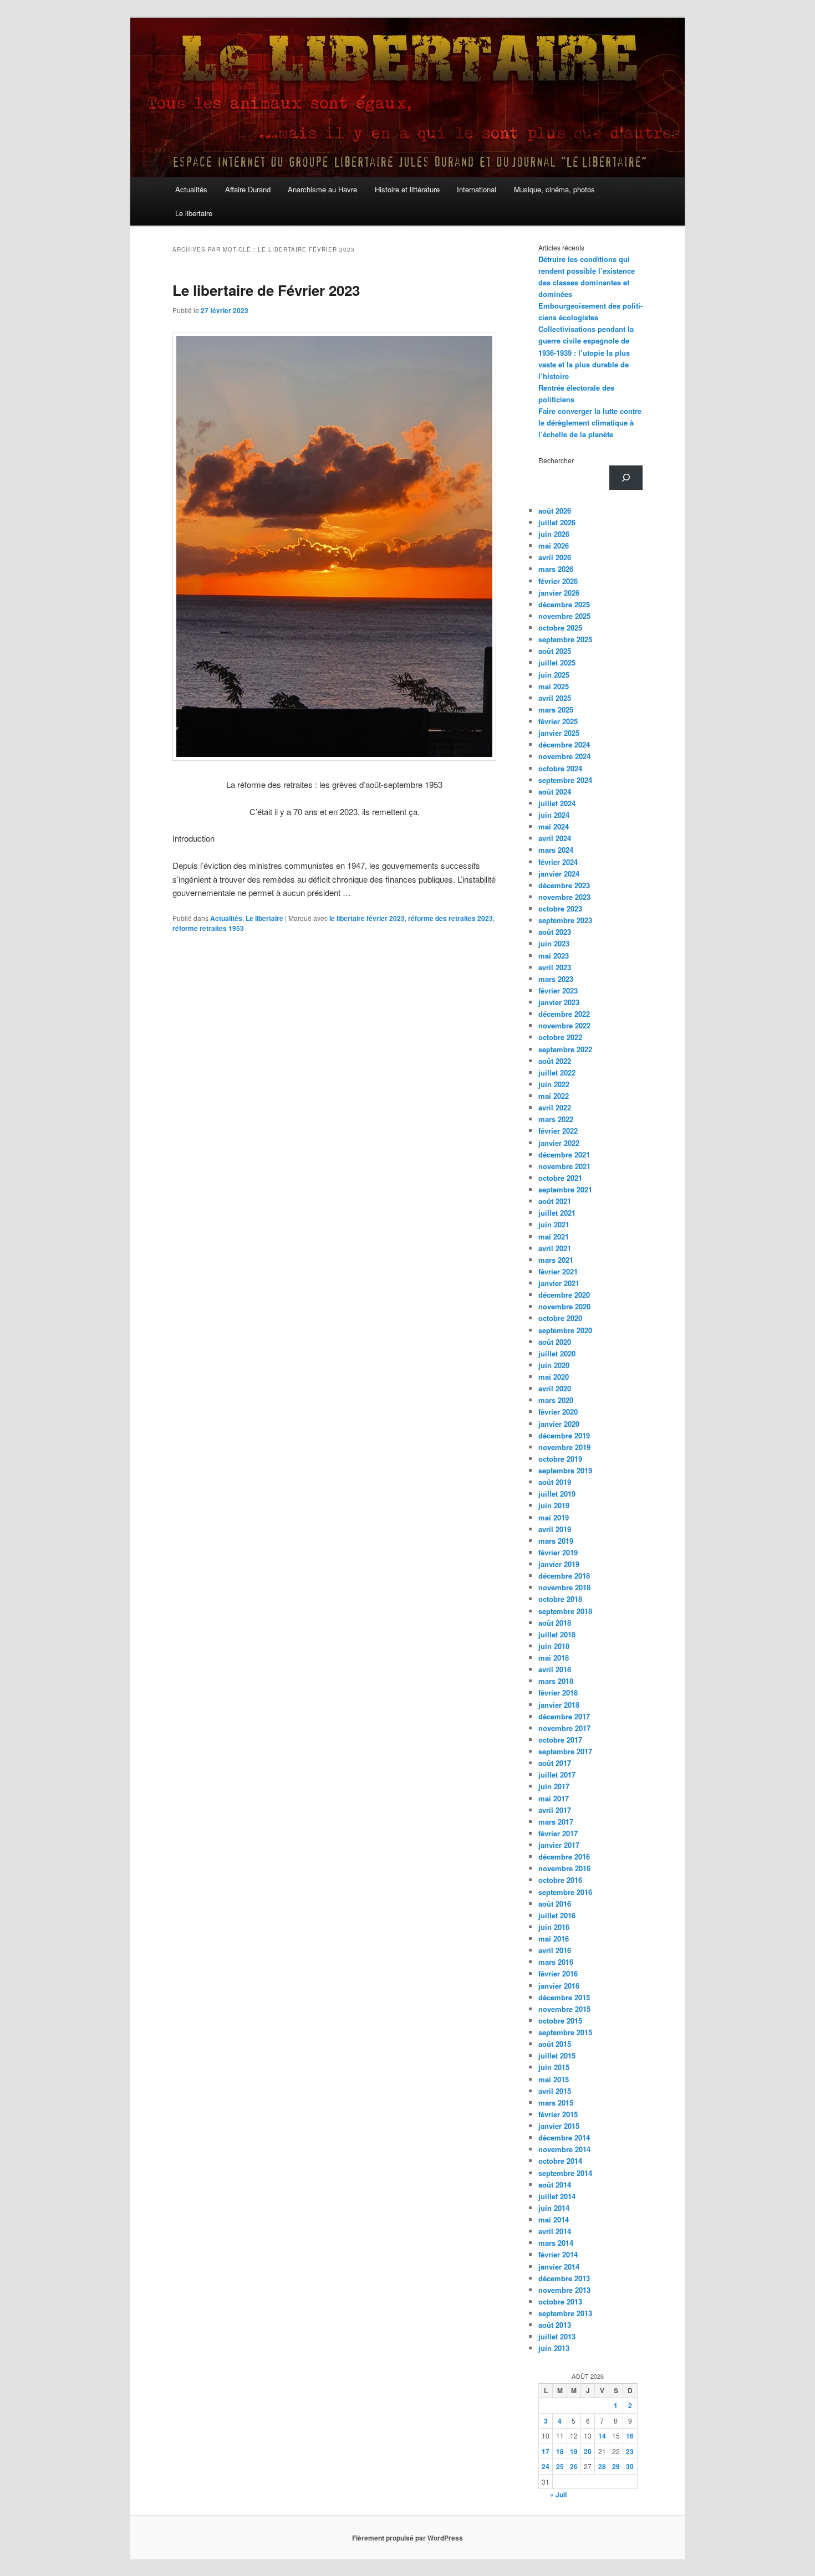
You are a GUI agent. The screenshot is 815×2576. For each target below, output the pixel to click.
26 (574, 2466)
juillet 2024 (557, 803)
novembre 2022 (564, 1025)
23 (630, 2451)
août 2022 (555, 1061)
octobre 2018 (560, 1599)
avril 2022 (555, 1107)
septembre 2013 (565, 2313)
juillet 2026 (557, 522)
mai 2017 (554, 1798)
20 (588, 2451)
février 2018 (558, 1692)
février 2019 (558, 1552)
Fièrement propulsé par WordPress (407, 2538)
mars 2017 (556, 1822)
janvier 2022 (559, 1143)
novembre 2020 (564, 1306)
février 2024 (558, 862)
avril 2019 (555, 1529)
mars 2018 (556, 1681)
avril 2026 (555, 557)
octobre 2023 (560, 908)
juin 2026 (554, 534)
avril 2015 (555, 2091)
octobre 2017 (560, 1740)
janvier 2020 (559, 1424)
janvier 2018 (559, 1705)
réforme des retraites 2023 (450, 918)
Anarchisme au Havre (322, 189)
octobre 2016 (560, 1880)
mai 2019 (554, 1517)
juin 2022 (554, 1084)
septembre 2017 (565, 1751)
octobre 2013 (560, 2301)
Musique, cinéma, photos (554, 189)
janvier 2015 (559, 2126)
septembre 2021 (565, 1189)
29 (616, 2466)
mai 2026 (554, 546)
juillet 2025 (557, 662)
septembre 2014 (565, 2173)
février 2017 (558, 1833)
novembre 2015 (564, 2009)
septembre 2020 (565, 1330)
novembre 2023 (564, 897)
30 (630, 2466)
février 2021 (558, 1271)
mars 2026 (556, 569)
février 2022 (558, 1131)
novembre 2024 (564, 756)
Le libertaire (194, 213)
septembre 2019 (565, 1470)
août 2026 (555, 511)
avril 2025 (555, 698)
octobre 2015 (560, 2021)
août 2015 (555, 2044)
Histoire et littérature (407, 189)
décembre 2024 (564, 744)
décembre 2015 (564, 1997)
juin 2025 (554, 675)
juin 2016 (554, 1927)
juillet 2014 (557, 2196)
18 (560, 2451)
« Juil (558, 2495)
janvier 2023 (559, 1002)
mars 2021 (556, 1260)
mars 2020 (556, 1400)
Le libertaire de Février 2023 (266, 290)
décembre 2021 (564, 1154)
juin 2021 (554, 1224)
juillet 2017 (557, 1774)
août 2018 (555, 1623)
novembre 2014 (564, 2149)
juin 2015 (554, 2067)
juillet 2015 (557, 2055)
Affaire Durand (248, 189)
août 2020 (555, 1342)
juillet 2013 (557, 2336)
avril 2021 (555, 1248)
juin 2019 (554, 1505)
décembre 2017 (564, 1716)
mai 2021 (554, 1236)
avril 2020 (555, 1388)
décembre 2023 (564, 885)
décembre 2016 (564, 1857)
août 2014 (555, 2185)
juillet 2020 (557, 1353)
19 (574, 2451)
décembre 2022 (564, 1014)
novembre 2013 (564, 2290)
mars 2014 (556, 2243)
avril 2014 (555, 2231)
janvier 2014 (559, 2267)
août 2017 (555, 1763)
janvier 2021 (559, 1283)
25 (560, 2466)
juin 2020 (554, 1365)
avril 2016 (555, 1950)
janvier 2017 (559, 1845)
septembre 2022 (565, 1049)
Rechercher (556, 460)
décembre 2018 (564, 1576)
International (477, 189)
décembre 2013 (564, 2278)
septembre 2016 (565, 1892)
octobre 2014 (560, 2161)
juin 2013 (554, 2348)
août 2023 (555, 932)
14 (602, 2436)
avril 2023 (555, 967)
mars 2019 (556, 1541)
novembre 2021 (564, 1166)
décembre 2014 (564, 2137)
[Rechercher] (626, 478)
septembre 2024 (565, 780)
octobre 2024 (560, 768)
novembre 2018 (564, 1587)
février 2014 (558, 2254)
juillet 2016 (557, 1915)
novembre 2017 (564, 1728)
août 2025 (555, 651)
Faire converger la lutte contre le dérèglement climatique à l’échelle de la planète (590, 422)
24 (546, 2466)
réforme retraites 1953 (208, 928)
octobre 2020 (560, 1318)
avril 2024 (555, 838)
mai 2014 (554, 2219)
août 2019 (555, 1482)
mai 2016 (554, 1939)
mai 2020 (554, 1377)
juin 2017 (554, 1786)
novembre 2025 (564, 616)
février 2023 (558, 990)
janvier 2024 (559, 874)
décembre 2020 (564, 1295)
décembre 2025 (564, 604)
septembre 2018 (565, 1611)
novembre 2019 (564, 1447)
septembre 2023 (565, 920)
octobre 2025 (560, 628)
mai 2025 (554, 686)
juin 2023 (554, 943)
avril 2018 (555, 1669)
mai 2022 (554, 1096)
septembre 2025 (565, 639)
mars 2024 (556, 850)
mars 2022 (556, 1119)
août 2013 (555, 2325)
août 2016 (555, 1904)
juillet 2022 (557, 1072)
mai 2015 (554, 2079)
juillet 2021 (557, 1213)
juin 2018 (554, 1646)
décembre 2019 (564, 1435)
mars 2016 (556, 1962)
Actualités (191, 189)
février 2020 (558, 1412)
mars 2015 (556, 2103)
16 (630, 2436)
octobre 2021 (560, 1178)
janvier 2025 (559, 733)
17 (546, 2451)
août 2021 (555, 1201)
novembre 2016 (564, 1868)
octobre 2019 (560, 1459)
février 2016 (558, 1973)
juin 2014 (554, 2208)
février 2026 (558, 581)
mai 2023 (554, 956)
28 (602, 2466)
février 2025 (558, 721)
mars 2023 (556, 979)
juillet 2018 (557, 1634)
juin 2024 (554, 815)
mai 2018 (554, 1658)
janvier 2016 (559, 1986)
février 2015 (558, 2114)
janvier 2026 (559, 593)
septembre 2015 (565, 2032)
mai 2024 (554, 826)
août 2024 (555, 792)
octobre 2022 (560, 1037)
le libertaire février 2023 (367, 918)
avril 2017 (555, 1810)
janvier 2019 (559, 1564)
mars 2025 (556, 710)
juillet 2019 (557, 1494)
